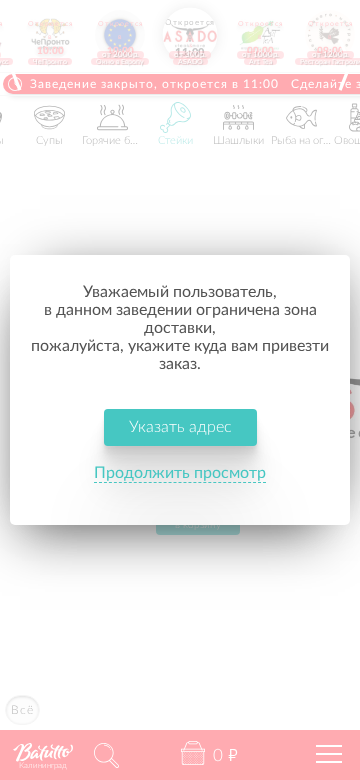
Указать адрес (180, 427)
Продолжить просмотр (180, 473)
